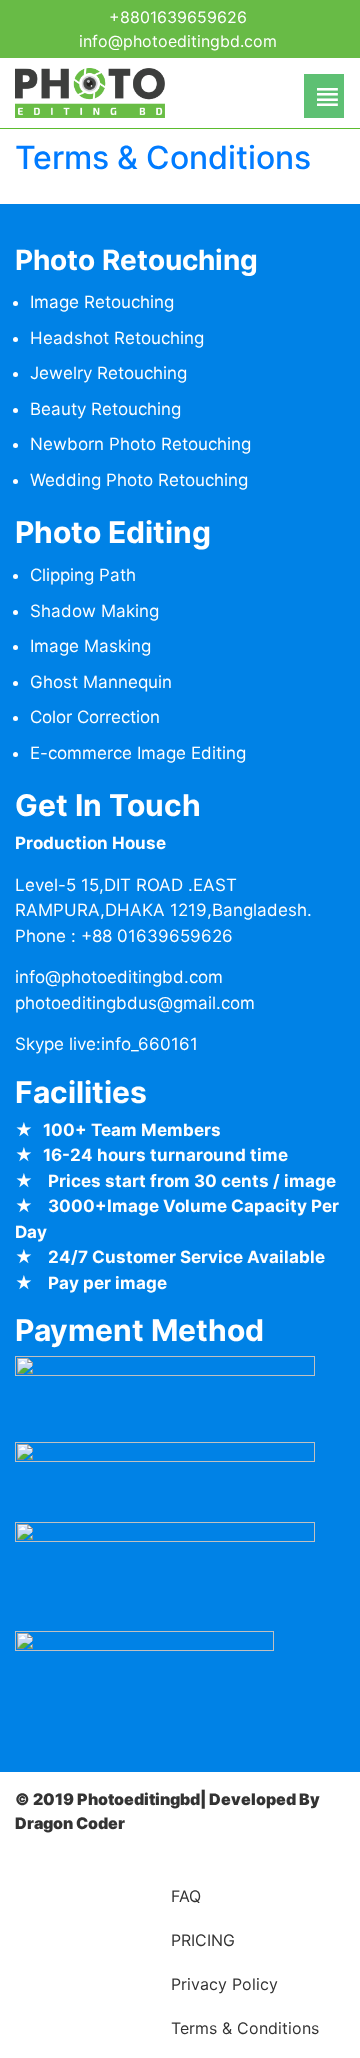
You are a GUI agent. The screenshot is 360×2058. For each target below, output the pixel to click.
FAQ (186, 1896)
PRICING (203, 1940)
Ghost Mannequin (101, 682)
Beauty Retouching (105, 409)
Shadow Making (94, 611)
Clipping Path (83, 575)
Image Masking (90, 646)
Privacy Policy (224, 1984)
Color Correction (95, 717)
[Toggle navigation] (173, 96)
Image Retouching (102, 302)
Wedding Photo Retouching (139, 480)
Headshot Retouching (117, 338)
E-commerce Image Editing (138, 753)
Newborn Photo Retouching (140, 444)
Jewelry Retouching (108, 373)
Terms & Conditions (163, 157)
